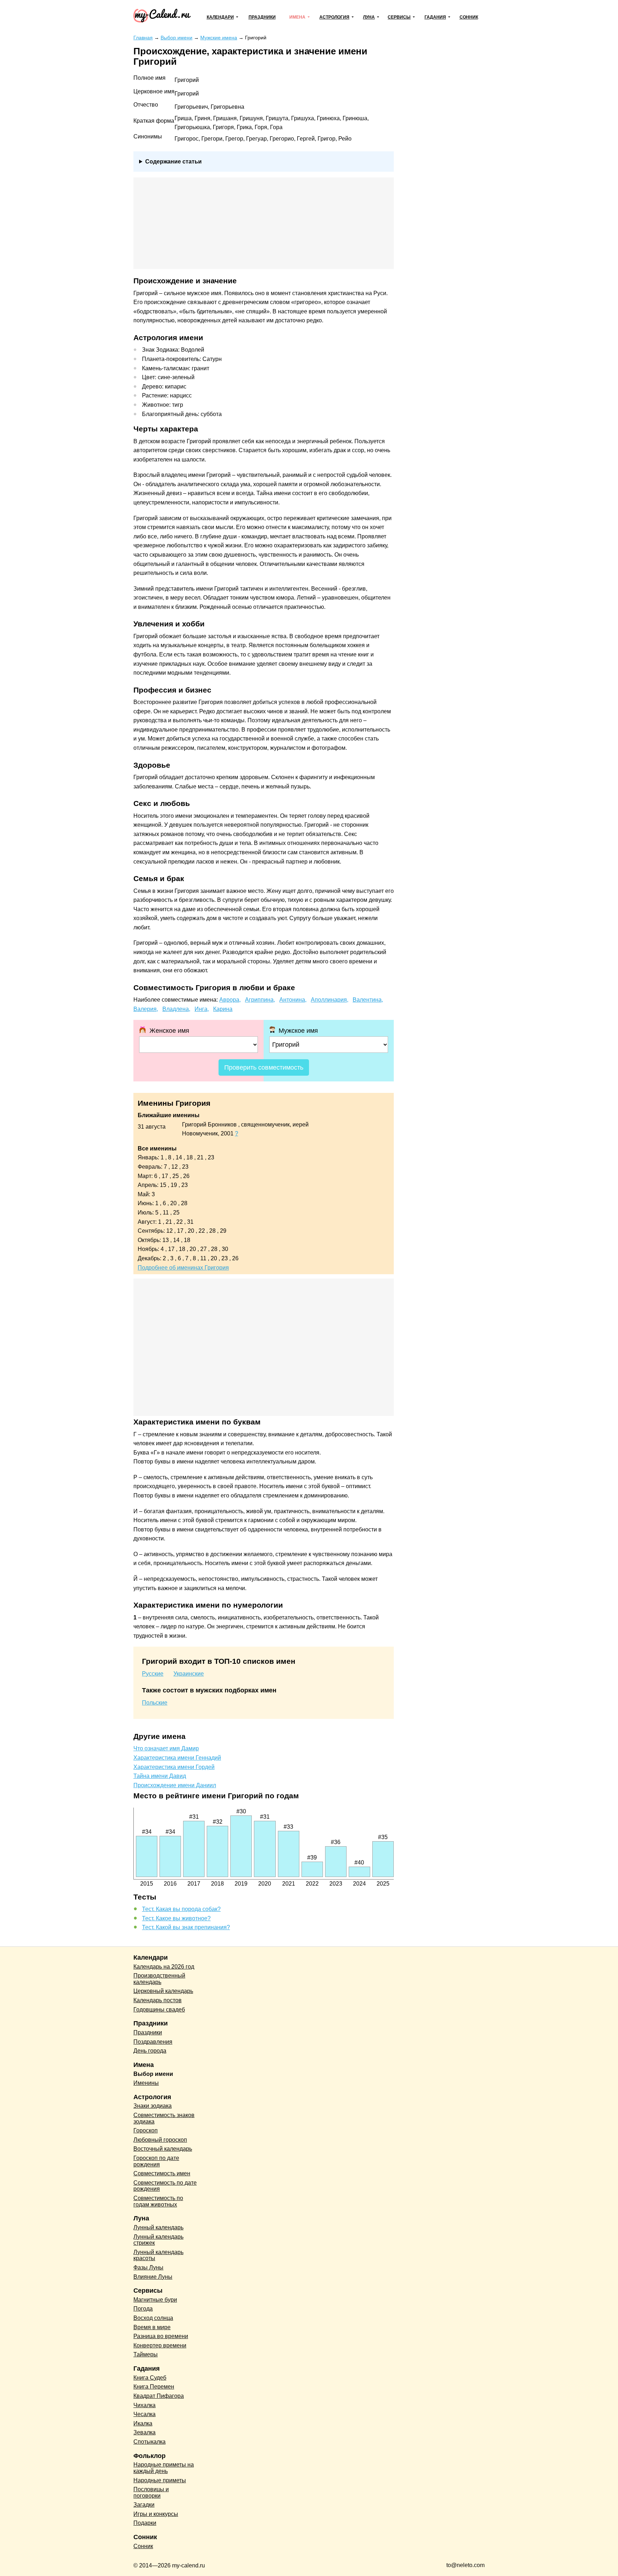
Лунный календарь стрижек (158, 2240)
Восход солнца (153, 2318)
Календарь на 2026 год (164, 1967)
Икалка (143, 2423)
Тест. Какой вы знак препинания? (186, 1927)
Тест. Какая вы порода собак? (181, 1909)
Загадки (144, 2505)
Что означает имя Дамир (166, 1748)
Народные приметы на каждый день (164, 2468)
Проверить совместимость (264, 1067)
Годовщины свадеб (159, 2010)
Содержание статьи (173, 162)
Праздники (262, 17)
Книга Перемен (154, 2387)
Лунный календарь (158, 2227)
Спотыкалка (149, 2442)
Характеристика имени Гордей (174, 1767)
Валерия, (146, 1009)
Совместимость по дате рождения (165, 2186)
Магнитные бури (155, 2300)
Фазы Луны (148, 2267)
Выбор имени (153, 2074)
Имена (297, 17)
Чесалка (144, 2414)
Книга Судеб (150, 2378)
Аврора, (230, 1000)
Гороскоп (146, 2130)
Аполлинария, (330, 1000)
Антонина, (293, 1000)
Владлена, (176, 1009)
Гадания (435, 17)
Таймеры (146, 2354)
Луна (369, 17)
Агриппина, (260, 1000)
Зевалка (144, 2432)
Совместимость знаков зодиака (164, 2118)
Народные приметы (160, 2480)
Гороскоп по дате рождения (156, 2161)
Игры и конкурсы (156, 2514)
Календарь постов (158, 2000)
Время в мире (152, 2327)
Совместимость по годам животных (158, 2201)
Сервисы (399, 17)
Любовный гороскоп (160, 2140)
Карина (223, 1009)
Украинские (189, 1674)
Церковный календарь (163, 1991)
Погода (143, 2309)
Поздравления (153, 2042)
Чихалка (144, 2405)
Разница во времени (161, 2336)
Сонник (469, 17)
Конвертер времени (160, 2345)
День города (150, 2051)
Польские (155, 1703)
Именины (146, 2083)
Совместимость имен (162, 2173)
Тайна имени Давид (160, 1776)
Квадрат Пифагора (159, 2396)
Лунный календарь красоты (158, 2255)
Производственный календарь (159, 1979)
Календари (220, 17)
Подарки (145, 2523)
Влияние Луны (153, 2277)
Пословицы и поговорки (151, 2492)
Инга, (202, 1009)
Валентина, (368, 1000)
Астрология (334, 17)
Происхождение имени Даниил (175, 1785)
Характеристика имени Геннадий (177, 1758)
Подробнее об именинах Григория (183, 1268)
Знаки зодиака (153, 2106)
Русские (153, 1674)
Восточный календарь (163, 2149)
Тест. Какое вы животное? (176, 1918)
